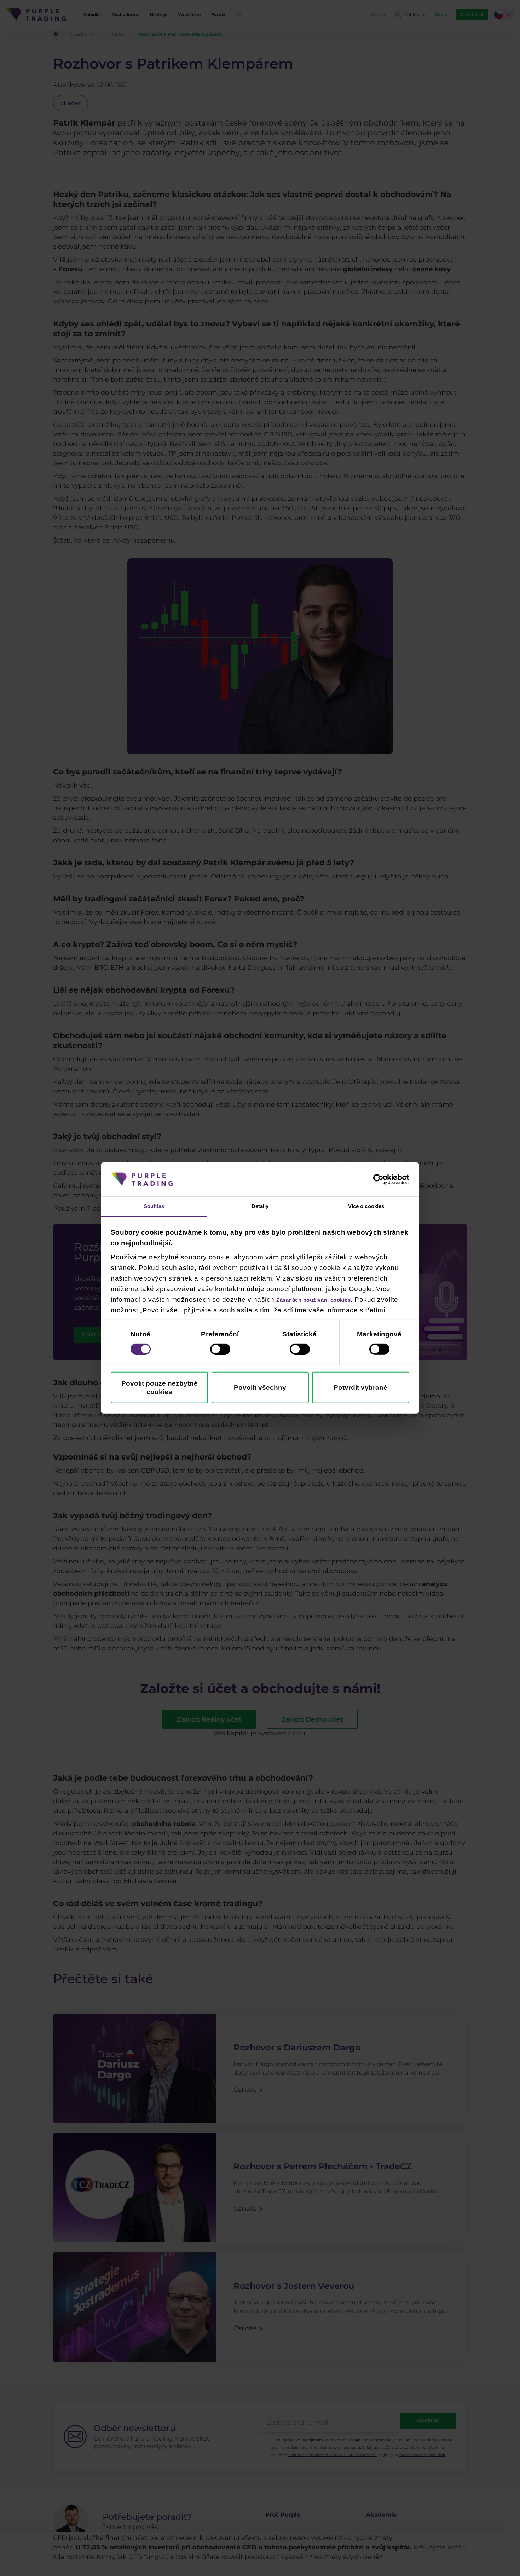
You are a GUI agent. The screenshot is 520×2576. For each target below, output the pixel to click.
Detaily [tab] (260, 1206)
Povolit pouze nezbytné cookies (160, 1389)
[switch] (220, 1350)
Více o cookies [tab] (366, 1206)
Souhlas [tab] (154, 1206)
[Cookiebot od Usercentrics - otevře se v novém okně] (378, 1178)
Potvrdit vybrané (360, 1389)
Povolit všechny (260, 1389)
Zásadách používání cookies (325, 1301)
